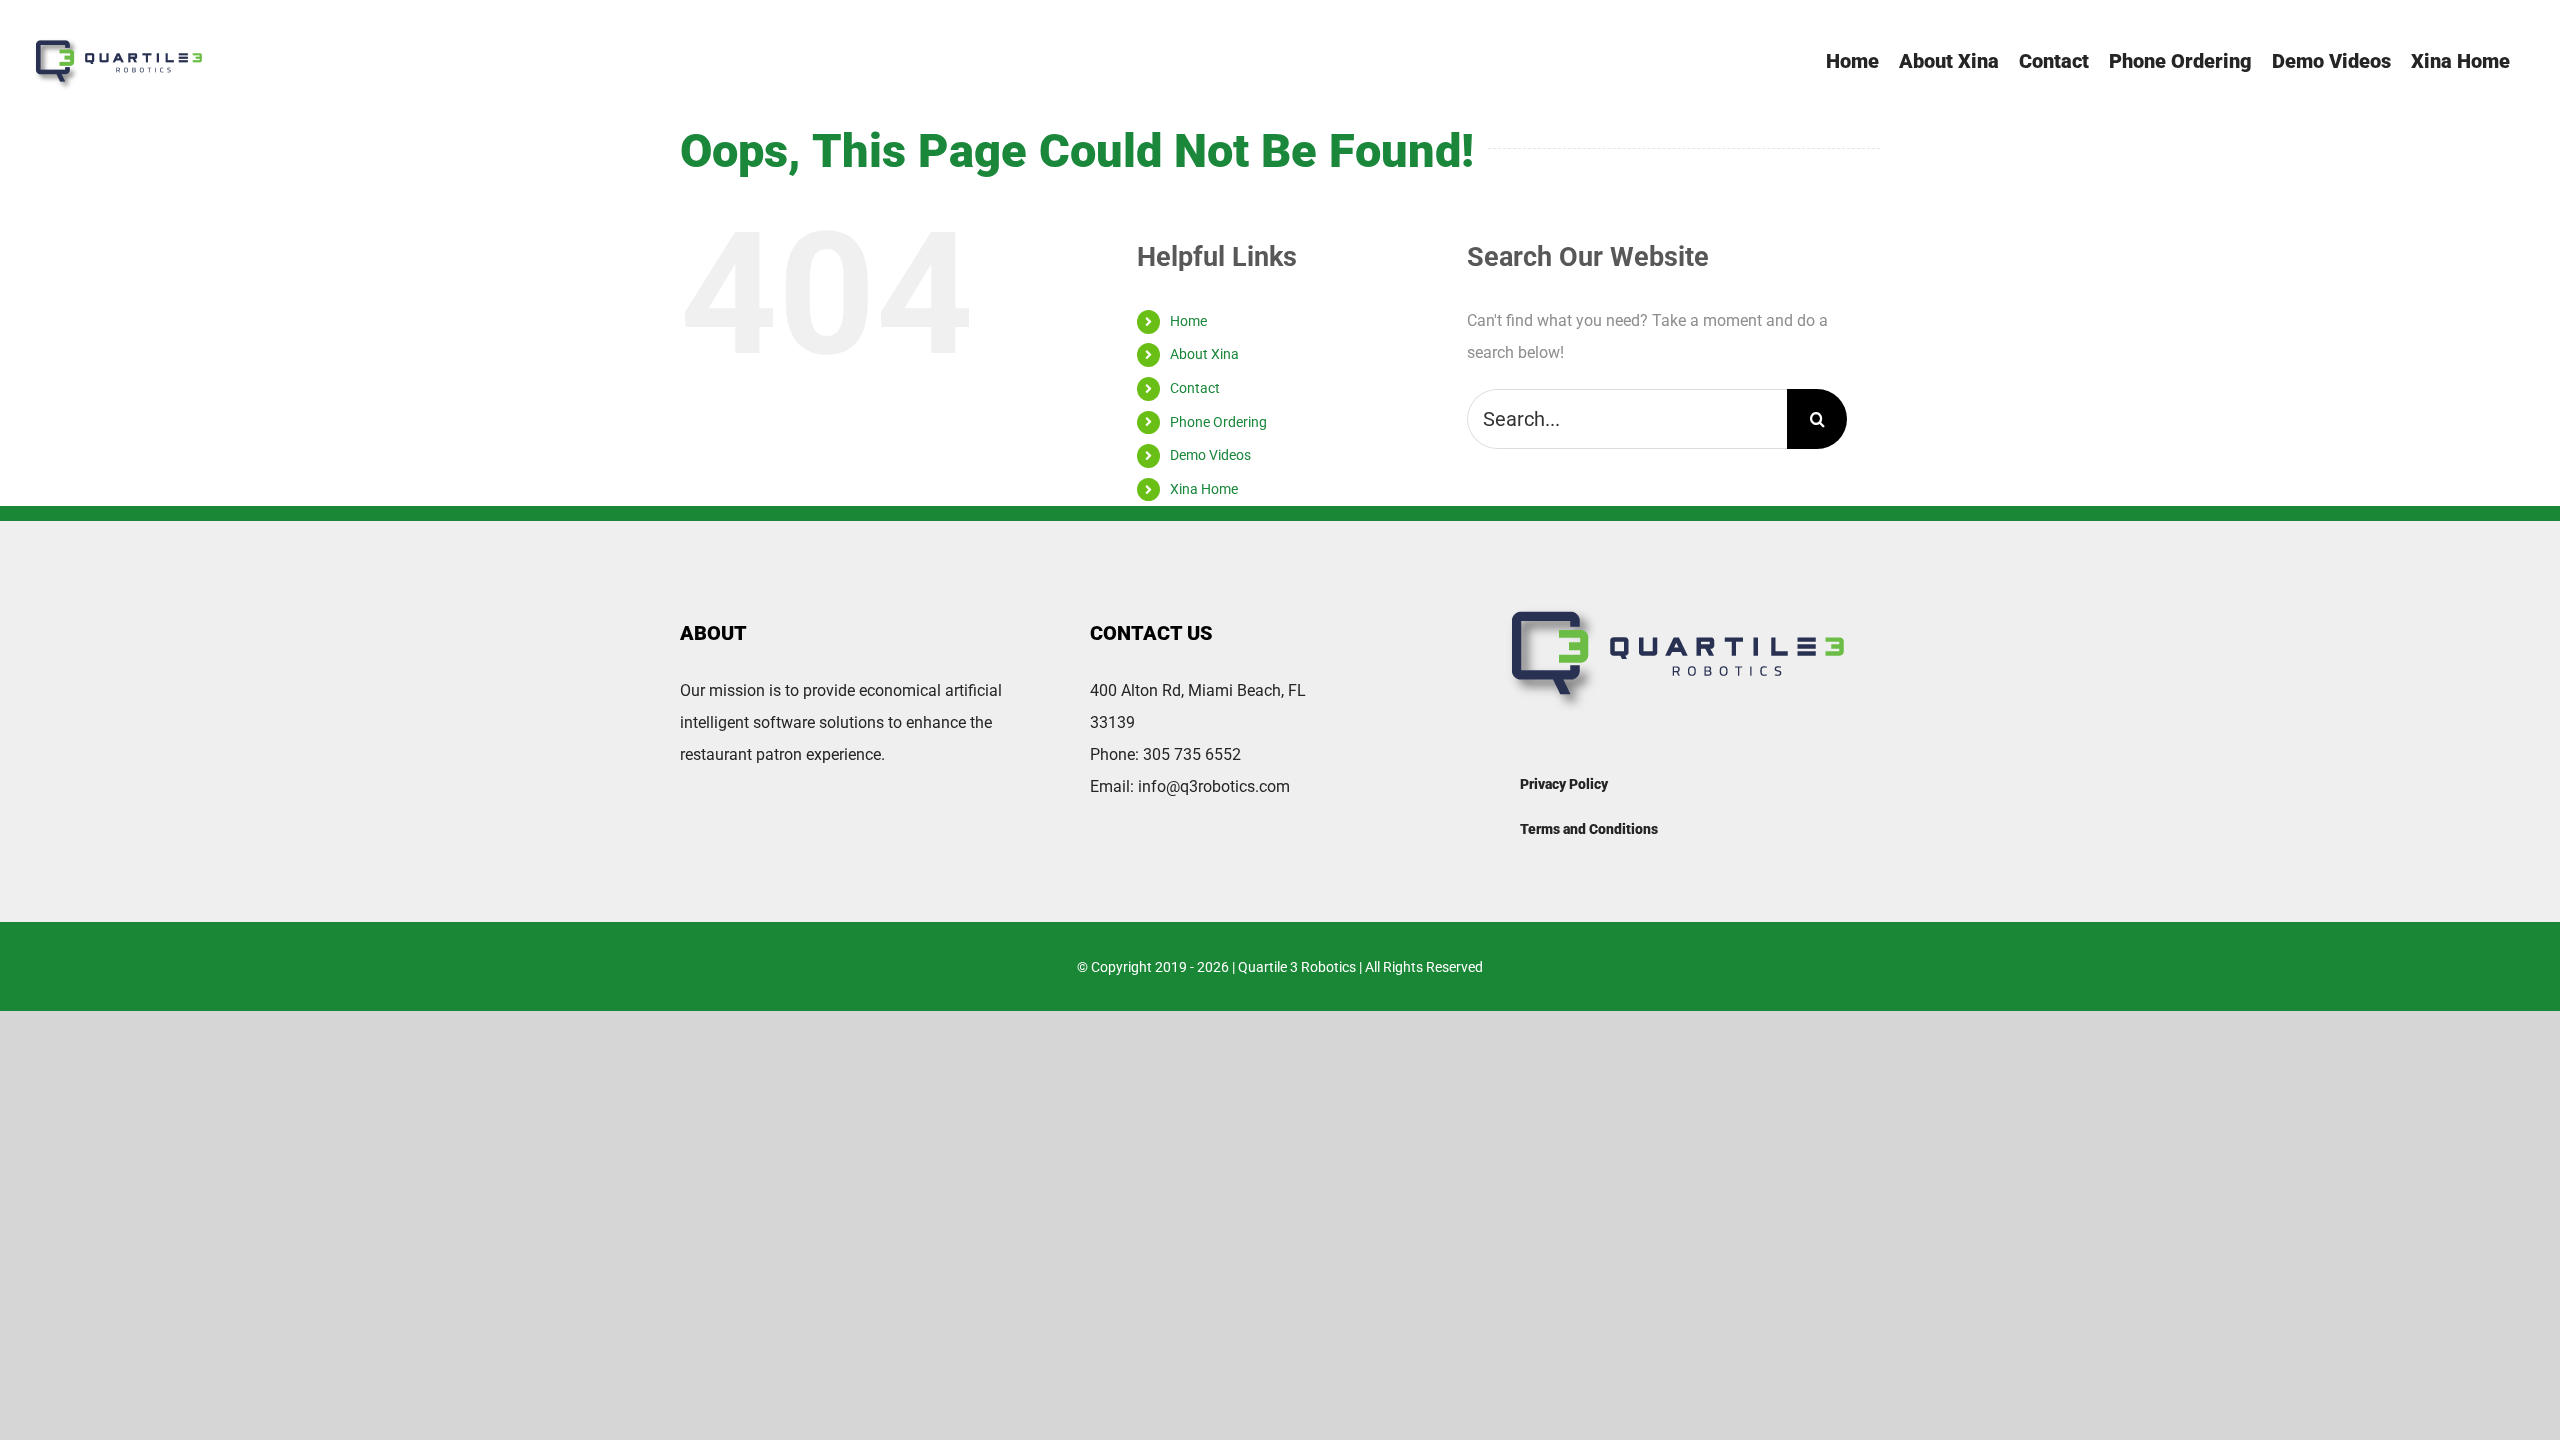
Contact (1195, 388)
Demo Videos (1210, 455)
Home (1188, 321)
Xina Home (1204, 489)
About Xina (1204, 354)
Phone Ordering (1218, 422)
